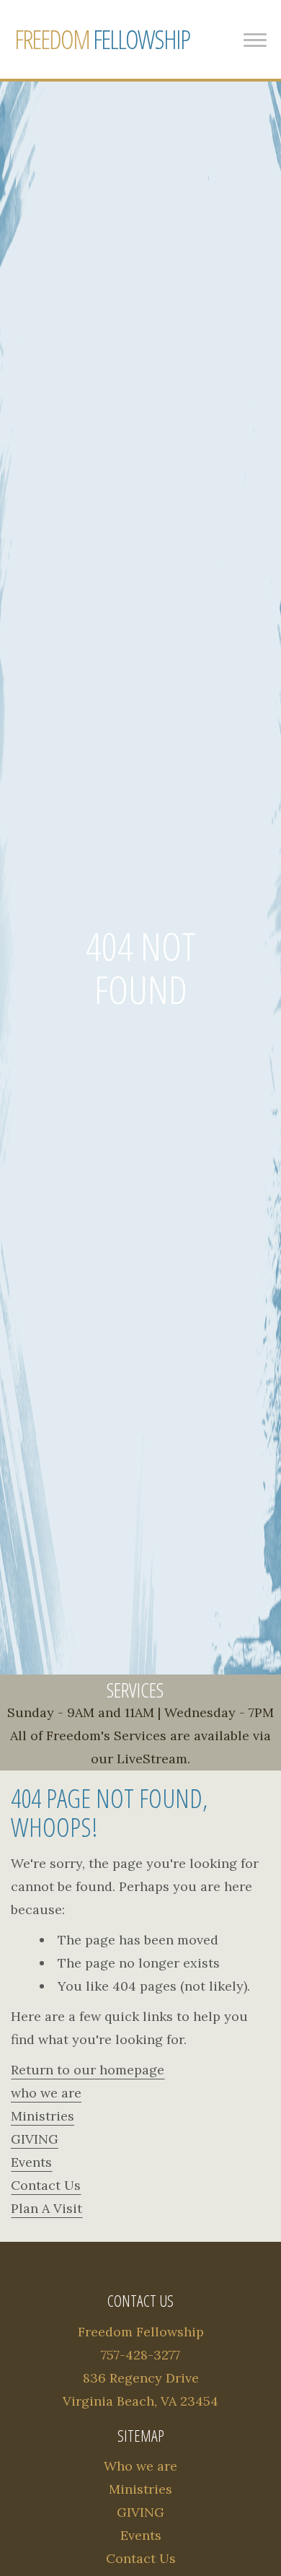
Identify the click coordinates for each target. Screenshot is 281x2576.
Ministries (43, 2116)
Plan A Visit (46, 2208)
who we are (46, 2093)
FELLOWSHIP (102, 39)
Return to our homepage (88, 2070)
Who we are (140, 2466)
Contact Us (46, 2185)
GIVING (35, 2139)
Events (31, 2162)
